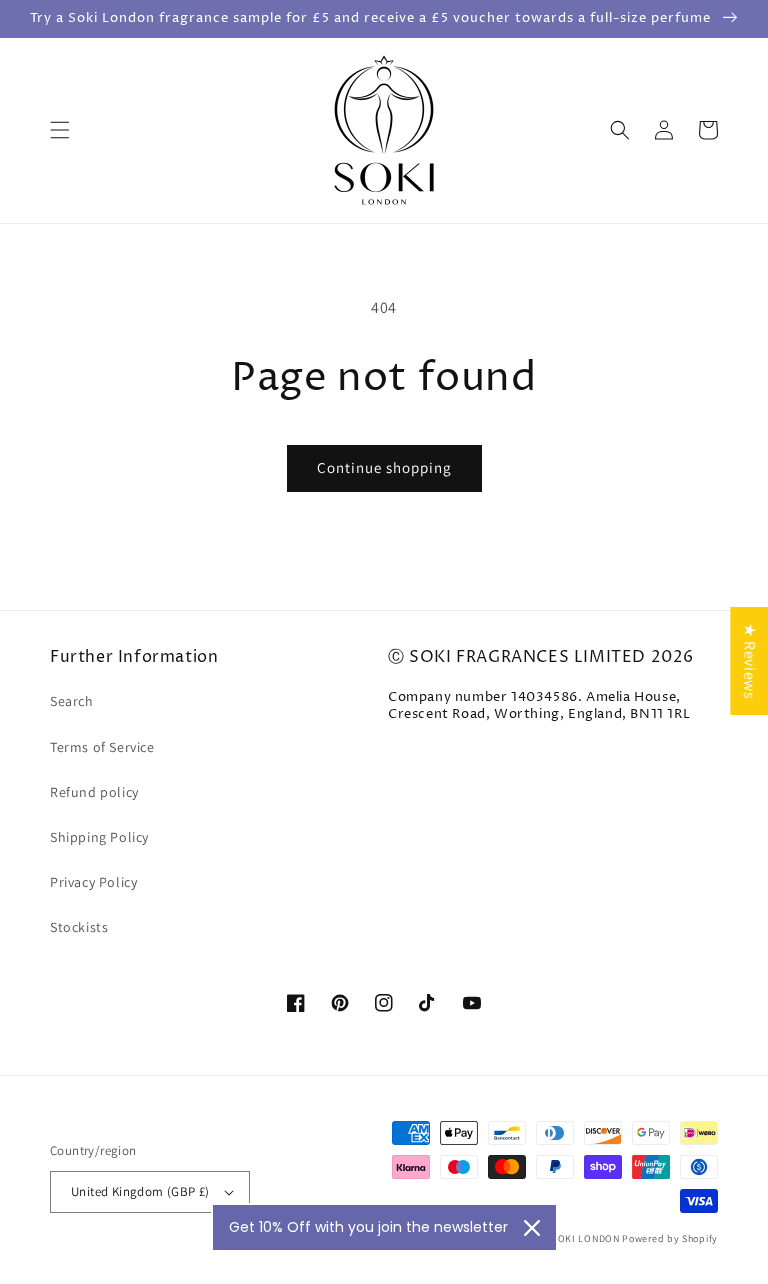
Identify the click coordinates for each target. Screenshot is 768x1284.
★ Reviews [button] (749, 661)
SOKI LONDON (586, 1238)
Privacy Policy (93, 882)
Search (72, 701)
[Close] (532, 1228)
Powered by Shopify (670, 1238)
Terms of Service (102, 747)
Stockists (79, 927)
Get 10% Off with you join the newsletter (368, 1227)
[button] (60, 130)
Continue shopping (384, 467)
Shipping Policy (99, 837)
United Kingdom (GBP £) (140, 1191)
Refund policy (94, 792)
